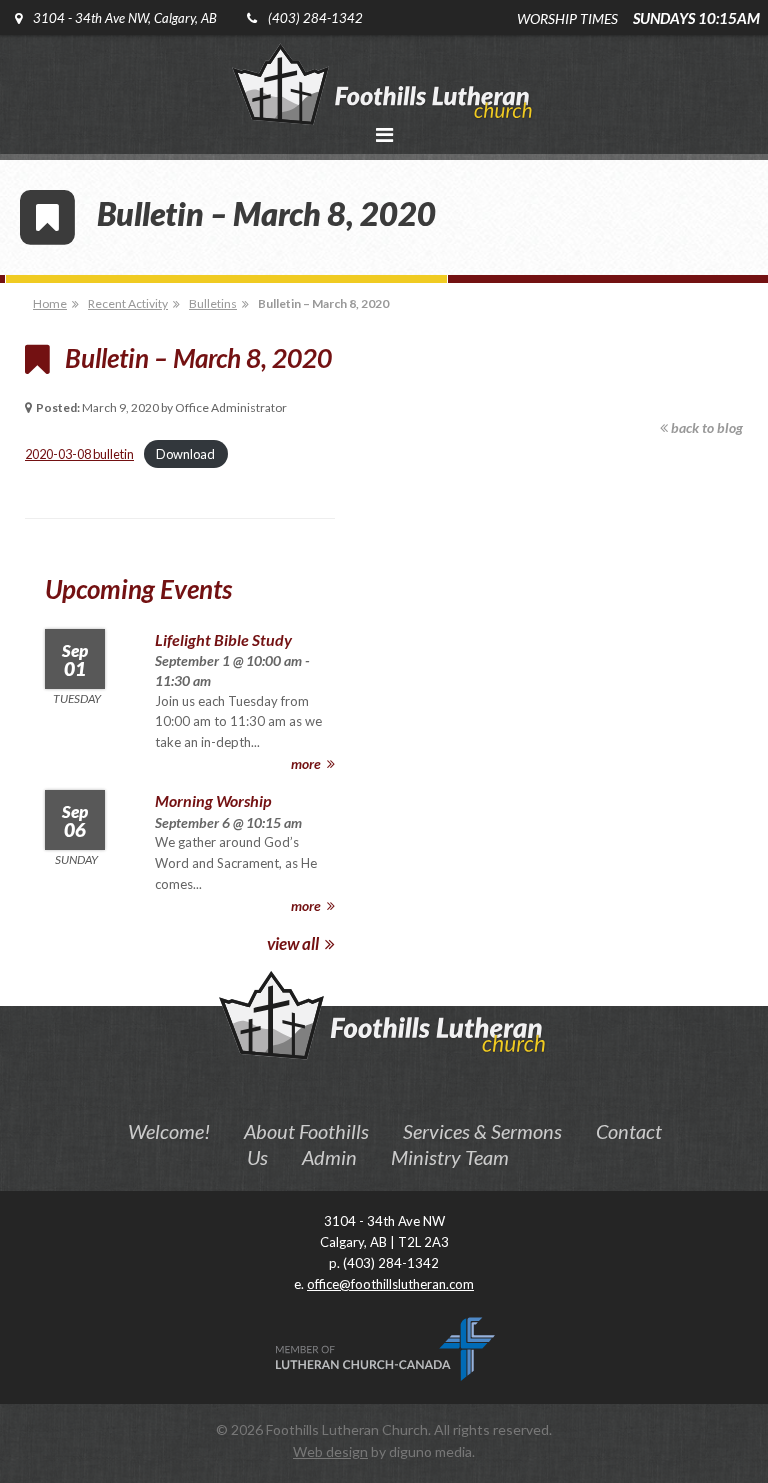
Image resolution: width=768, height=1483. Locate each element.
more (307, 763)
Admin (329, 1157)
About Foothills (306, 1131)
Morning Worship (213, 800)
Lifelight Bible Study (223, 639)
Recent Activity (128, 303)
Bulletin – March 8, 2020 (323, 303)
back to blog (705, 427)
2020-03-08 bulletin (79, 454)
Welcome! (169, 1131)
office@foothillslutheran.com (390, 1284)
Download (185, 454)
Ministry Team (450, 1157)
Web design (330, 1451)
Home (50, 303)
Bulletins (213, 303)
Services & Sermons (482, 1131)
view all (294, 943)
